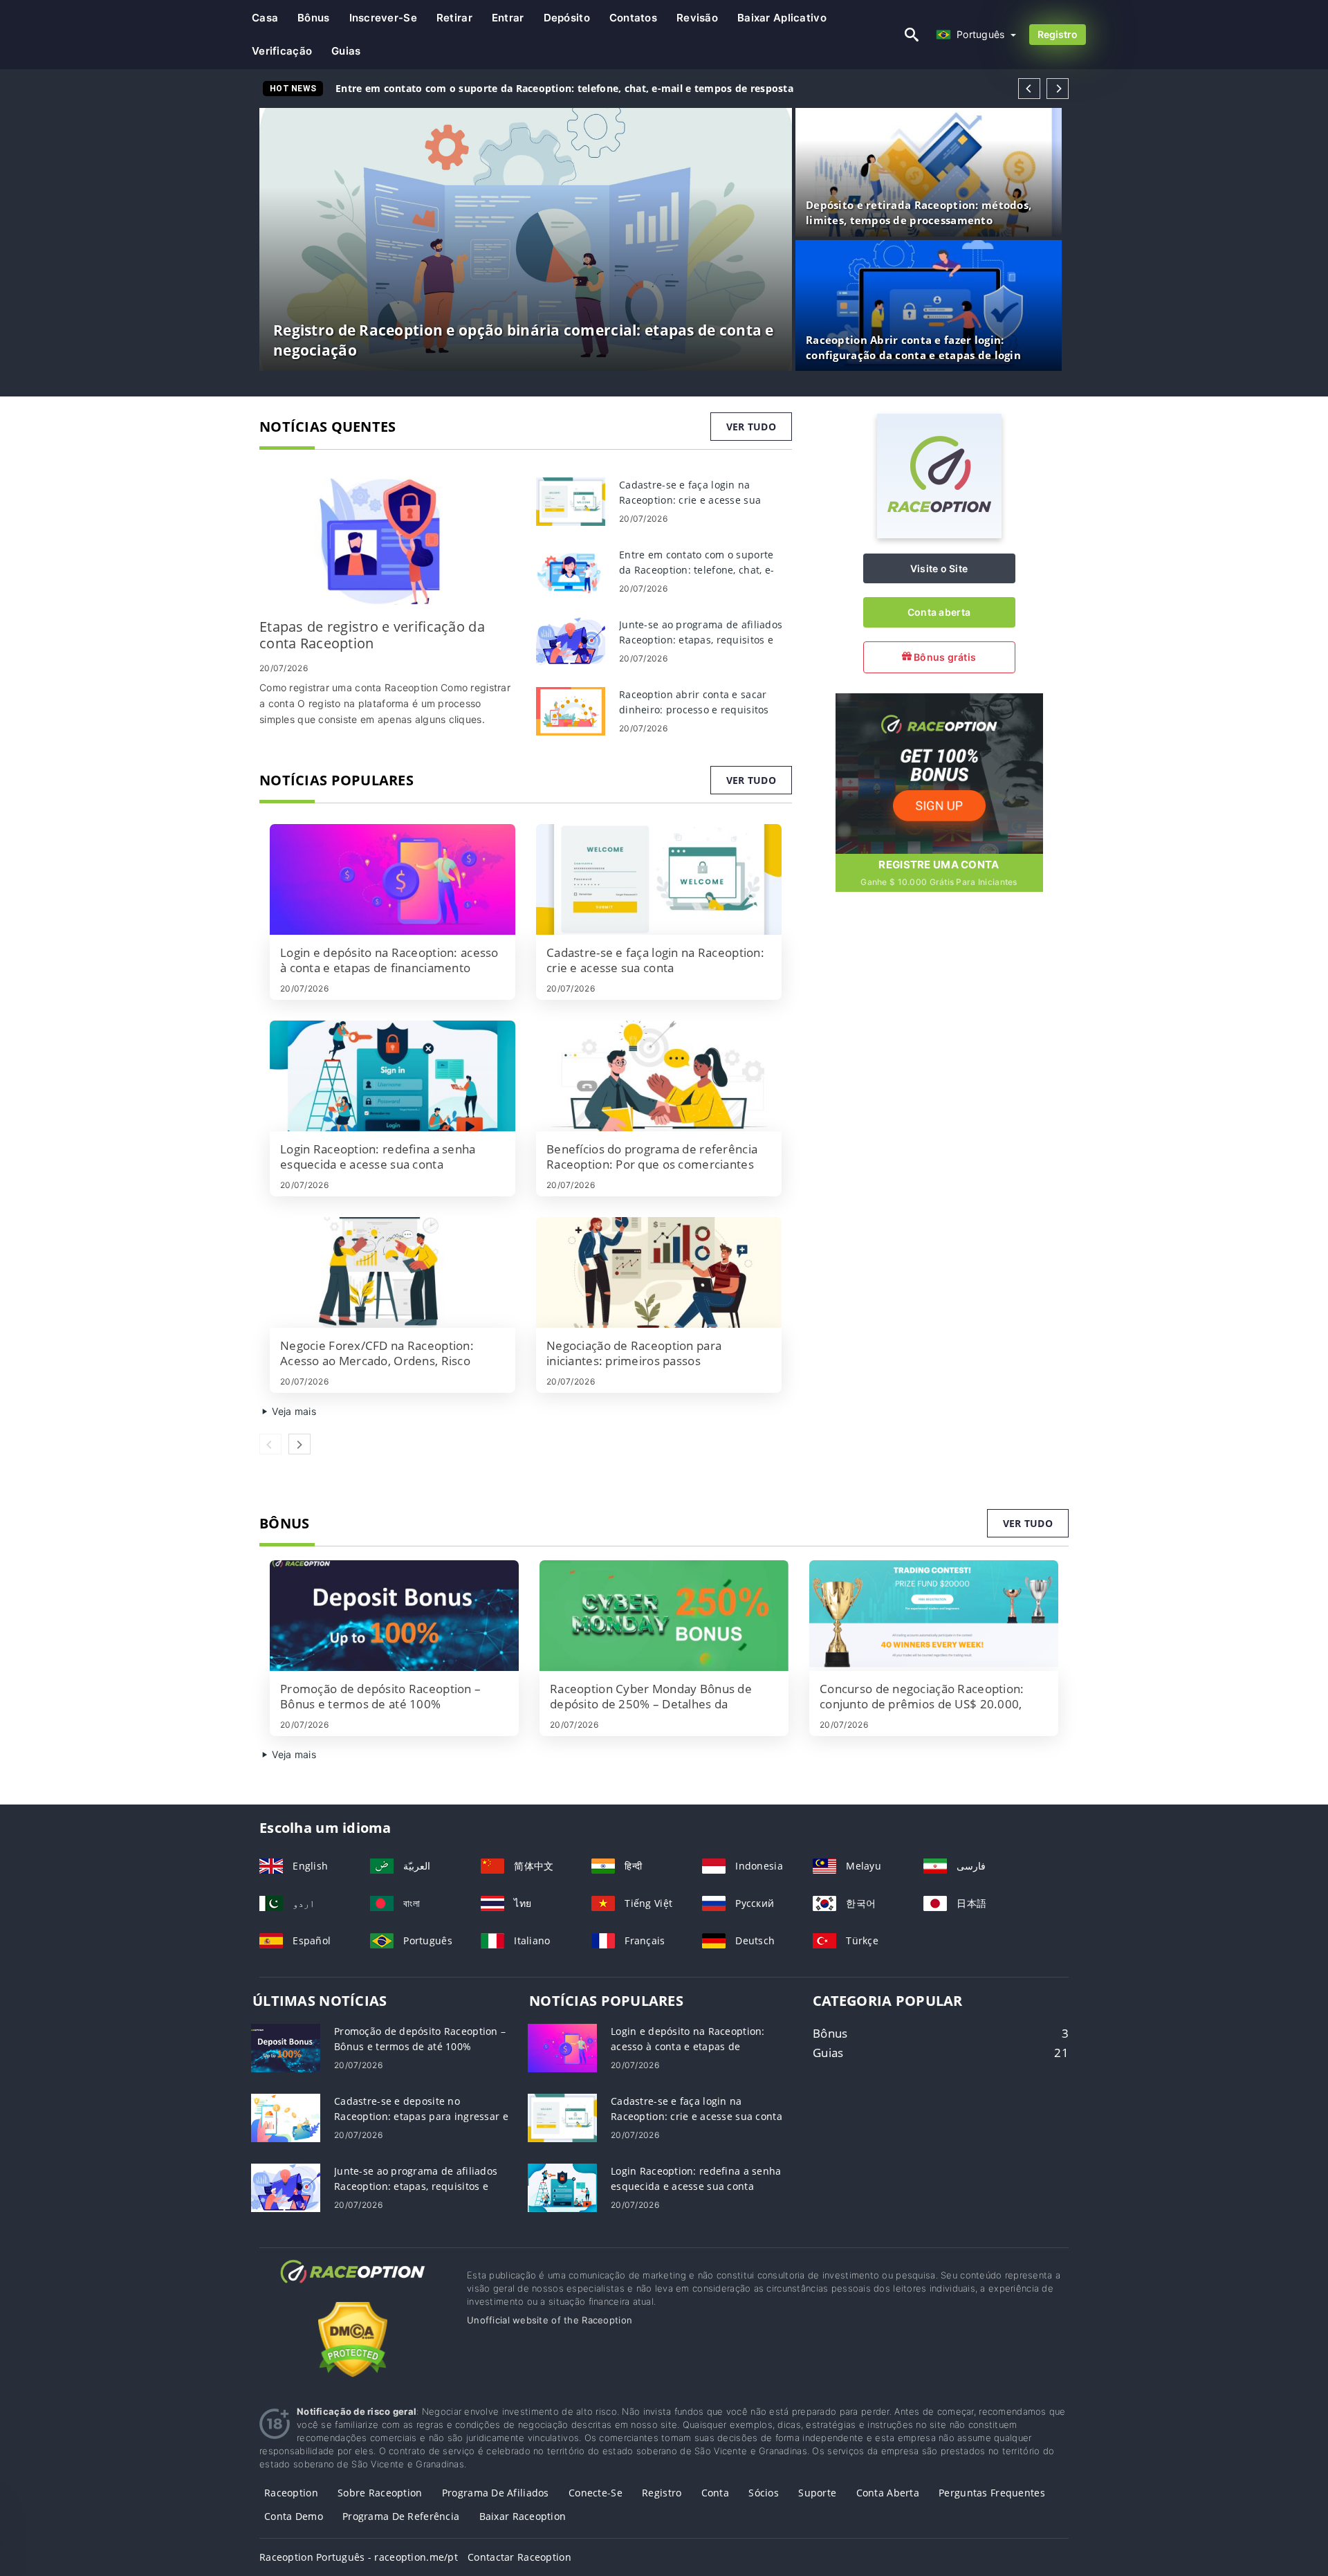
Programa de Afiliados (496, 2493)
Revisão (697, 18)
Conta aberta (939, 612)
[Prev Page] (1029, 89)
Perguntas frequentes (992, 2493)
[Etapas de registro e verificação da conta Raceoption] (387, 541)
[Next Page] (1058, 89)
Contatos (633, 18)
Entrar (508, 18)
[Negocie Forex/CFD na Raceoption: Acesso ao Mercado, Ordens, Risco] (393, 1272)
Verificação (282, 51)
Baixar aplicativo (782, 18)
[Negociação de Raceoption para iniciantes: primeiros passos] (659, 1272)
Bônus (313, 18)
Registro (1058, 34)
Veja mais (293, 1411)
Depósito (567, 18)
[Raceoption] (939, 535)
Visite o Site (939, 568)
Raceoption (291, 2493)
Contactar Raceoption (519, 2557)
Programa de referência (401, 2516)
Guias (346, 51)
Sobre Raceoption (380, 2493)
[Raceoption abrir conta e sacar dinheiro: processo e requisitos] (571, 710)
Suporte (817, 2493)
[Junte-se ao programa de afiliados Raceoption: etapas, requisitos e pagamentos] (571, 640)
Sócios (764, 2493)
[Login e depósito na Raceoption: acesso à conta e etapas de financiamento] (393, 879)
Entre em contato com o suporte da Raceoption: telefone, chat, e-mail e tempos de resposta (564, 88)
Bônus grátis (944, 657)
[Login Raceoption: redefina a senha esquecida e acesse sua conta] (393, 1076)
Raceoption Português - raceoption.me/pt (359, 2557)
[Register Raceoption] (939, 773)
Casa (265, 18)
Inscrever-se (383, 18)
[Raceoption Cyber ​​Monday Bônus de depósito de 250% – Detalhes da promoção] (664, 1616)
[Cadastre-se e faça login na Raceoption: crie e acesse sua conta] (571, 501)
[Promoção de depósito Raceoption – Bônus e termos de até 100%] (394, 1616)
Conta (715, 2493)
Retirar (454, 18)
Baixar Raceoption (523, 2516)
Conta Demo (294, 2516)
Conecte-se (596, 2493)
